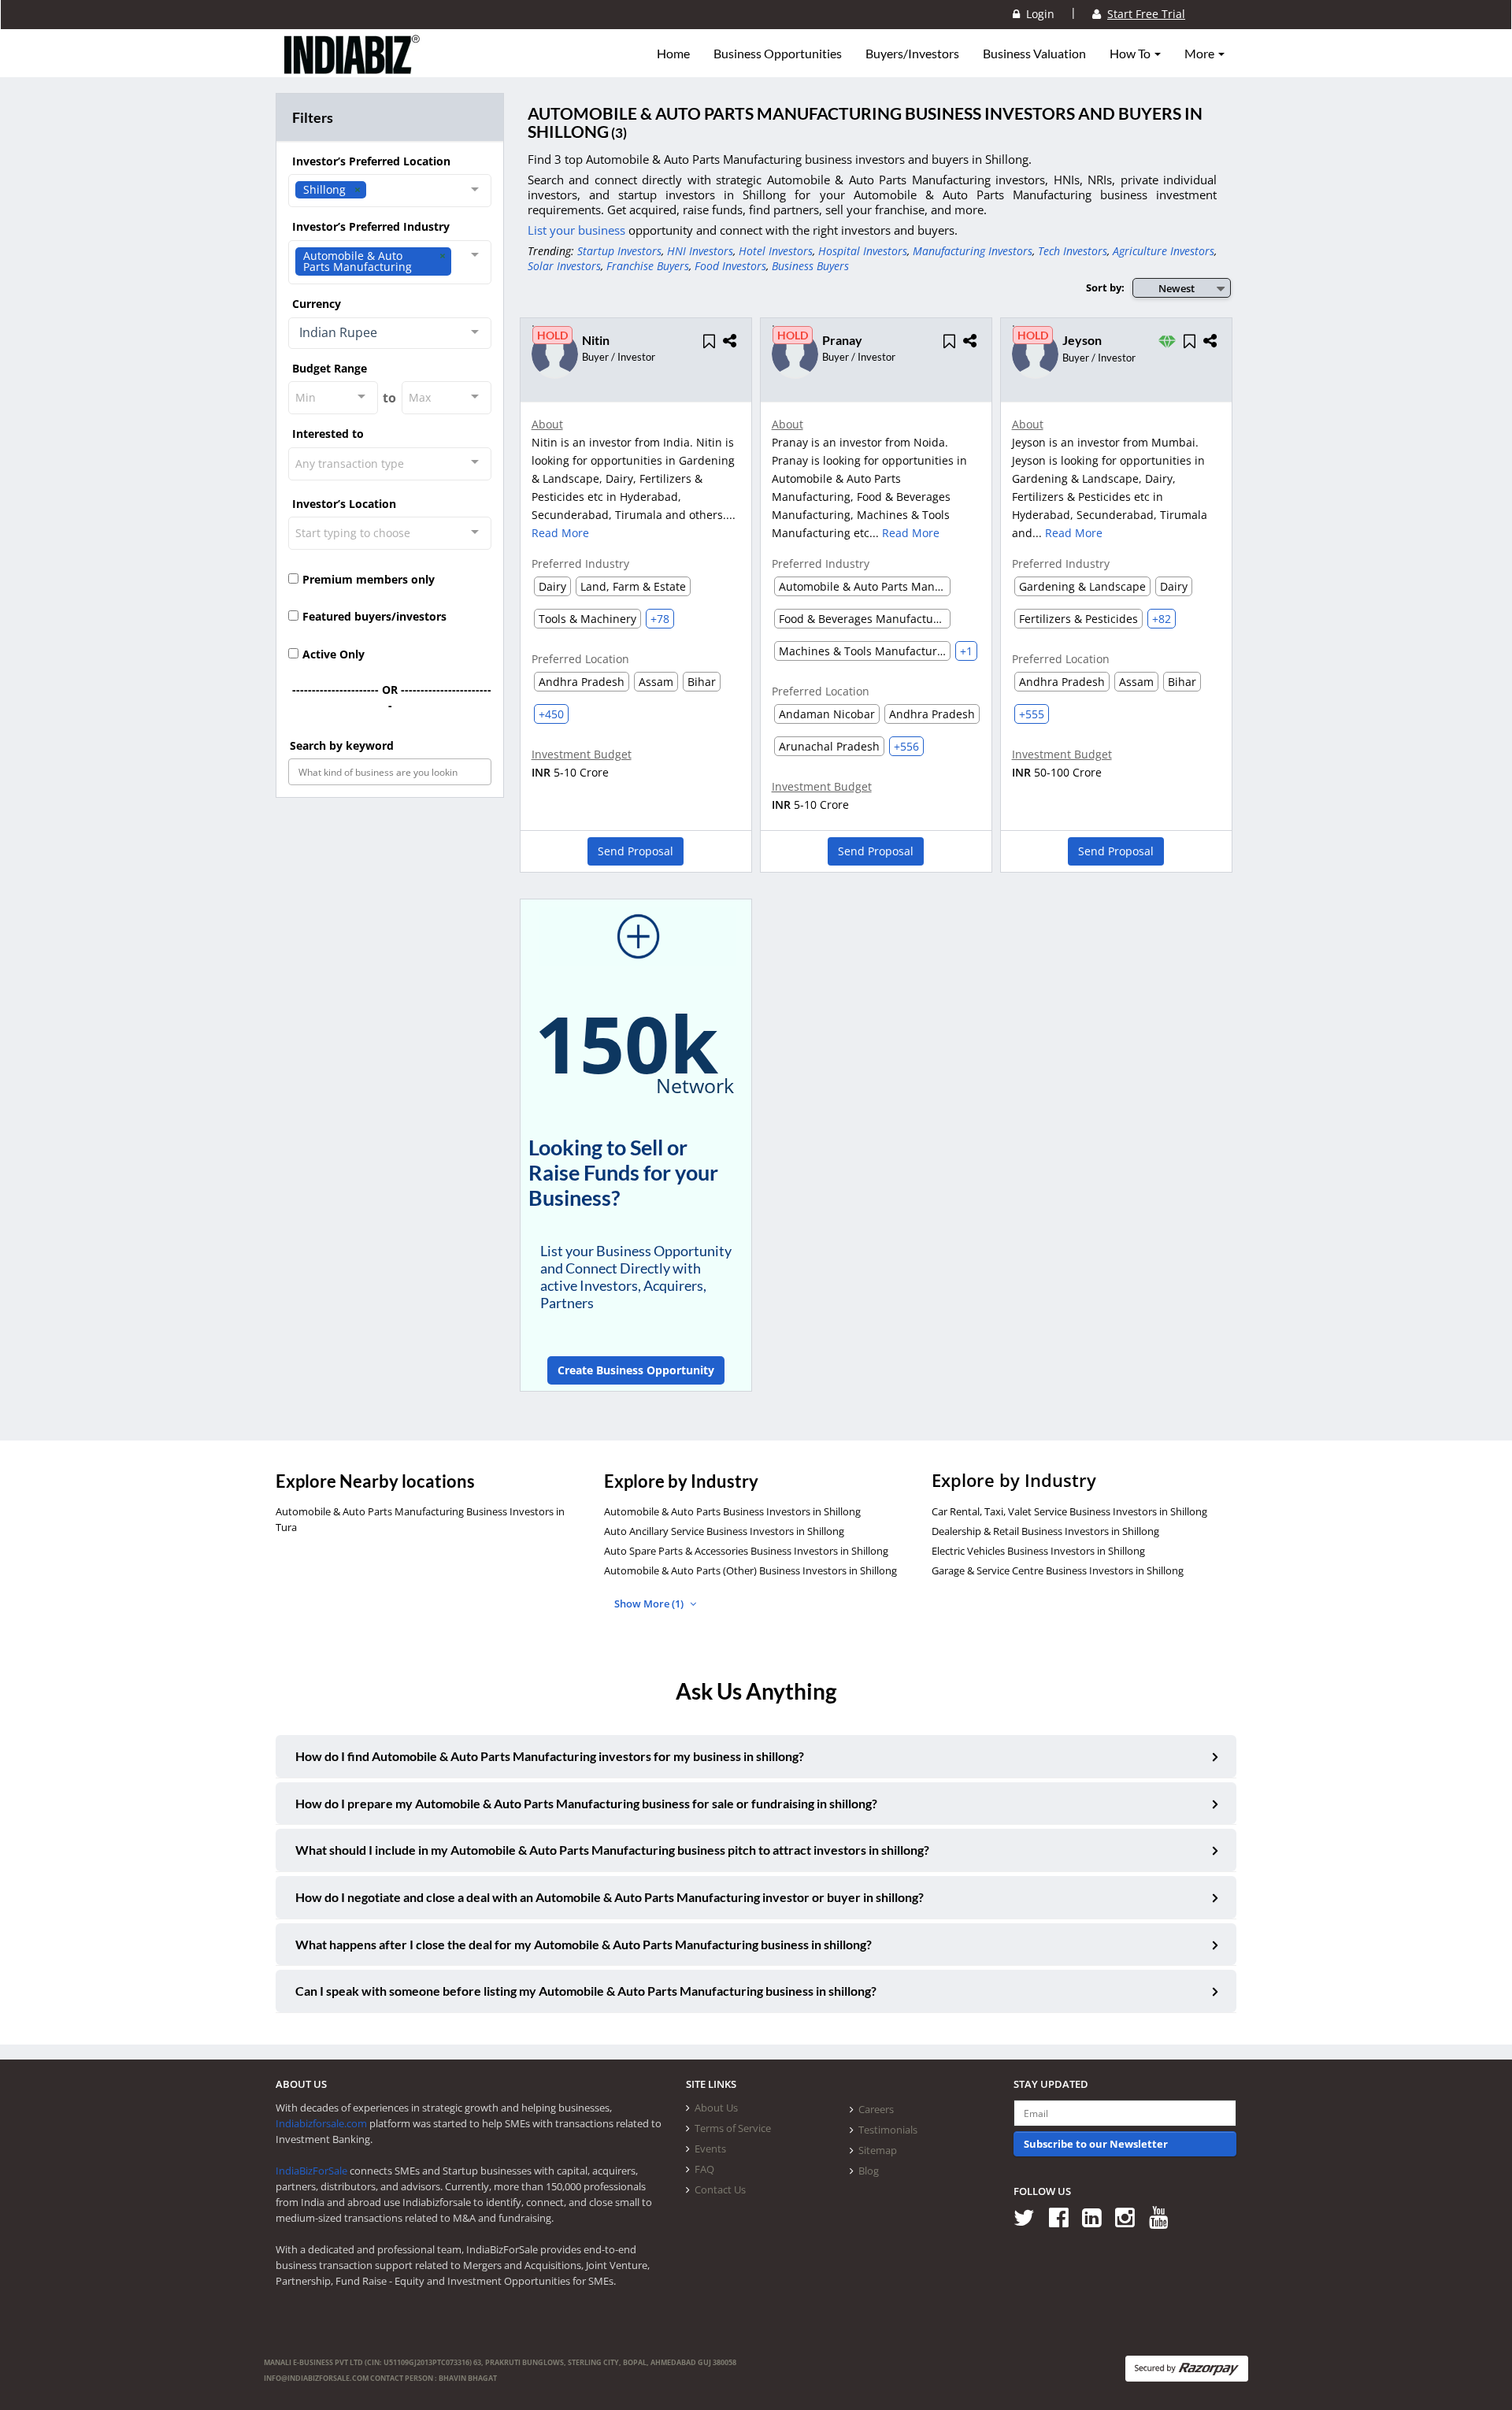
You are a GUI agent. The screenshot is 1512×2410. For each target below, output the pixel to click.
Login (1037, 14)
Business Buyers (810, 266)
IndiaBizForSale (311, 2171)
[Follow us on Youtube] (1164, 2217)
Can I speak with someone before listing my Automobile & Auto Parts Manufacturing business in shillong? (586, 1991)
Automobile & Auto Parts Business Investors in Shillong (732, 1511)
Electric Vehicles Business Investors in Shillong (1038, 1551)
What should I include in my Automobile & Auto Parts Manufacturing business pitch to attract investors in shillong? (612, 1850)
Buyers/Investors (912, 54)
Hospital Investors (863, 251)
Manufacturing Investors (973, 251)
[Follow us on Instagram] (1130, 2217)
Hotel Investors (776, 251)
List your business (578, 230)
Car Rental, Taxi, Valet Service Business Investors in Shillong (1069, 1511)
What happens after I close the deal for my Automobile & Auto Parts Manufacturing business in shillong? (584, 1944)
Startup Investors (619, 251)
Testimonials (888, 2130)
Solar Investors (564, 266)
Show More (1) (650, 1604)
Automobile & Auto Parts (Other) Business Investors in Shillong (750, 1570)
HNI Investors (700, 251)
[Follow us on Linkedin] (1097, 2217)
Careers (876, 2109)
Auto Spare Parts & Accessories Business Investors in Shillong (746, 1551)
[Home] (352, 67)
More (1201, 54)
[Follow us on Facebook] (1064, 2217)
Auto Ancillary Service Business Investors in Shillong (724, 1531)
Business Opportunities (778, 54)
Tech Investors (1073, 251)
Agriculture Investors (1164, 251)
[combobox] (390, 191)
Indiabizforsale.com (321, 2123)
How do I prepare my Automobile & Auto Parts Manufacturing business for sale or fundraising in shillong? (586, 1803)
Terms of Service (733, 2128)
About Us (716, 2108)
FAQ (704, 2169)
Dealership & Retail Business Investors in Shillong (1045, 1531)
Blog (869, 2171)
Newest (1177, 288)
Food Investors (730, 266)
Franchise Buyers (648, 266)
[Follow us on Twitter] (1030, 2217)
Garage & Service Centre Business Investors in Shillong (1058, 1570)
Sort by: (1105, 287)
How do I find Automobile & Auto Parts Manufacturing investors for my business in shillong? (550, 1756)
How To (1131, 54)
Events (710, 2149)
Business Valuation (1034, 54)
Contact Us (720, 2189)
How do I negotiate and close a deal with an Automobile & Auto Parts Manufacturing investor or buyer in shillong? (610, 1897)
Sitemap (878, 2150)
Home (673, 54)
